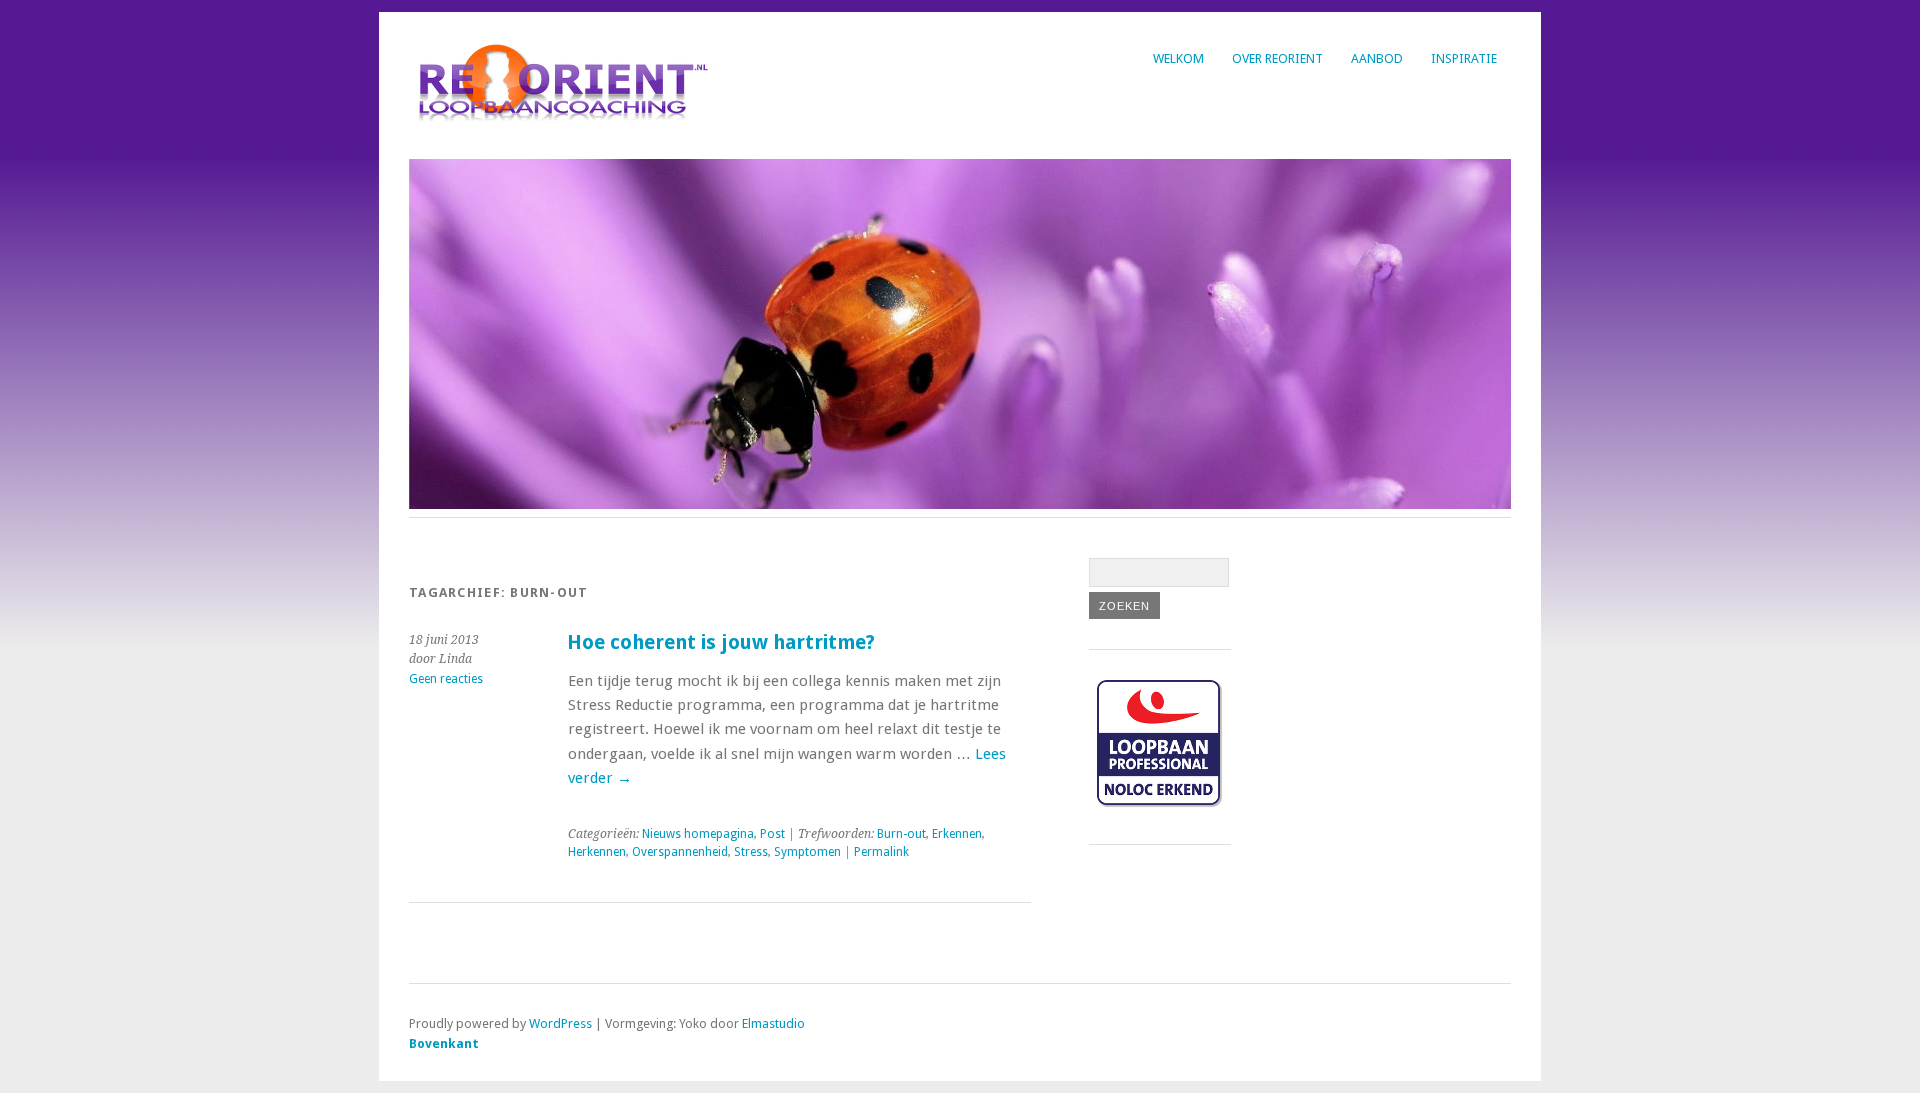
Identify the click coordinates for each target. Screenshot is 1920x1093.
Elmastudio (773, 1023)
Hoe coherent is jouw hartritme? (721, 642)
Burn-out (901, 834)
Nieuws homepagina (698, 834)
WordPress (560, 1023)
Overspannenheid (680, 852)
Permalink (881, 852)
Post (772, 834)
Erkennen (957, 834)
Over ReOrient (1277, 58)
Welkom (1178, 58)
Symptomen (807, 852)
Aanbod (1377, 58)
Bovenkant (444, 1043)
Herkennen (597, 852)
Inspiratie (1464, 58)
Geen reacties (446, 679)
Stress (751, 852)
